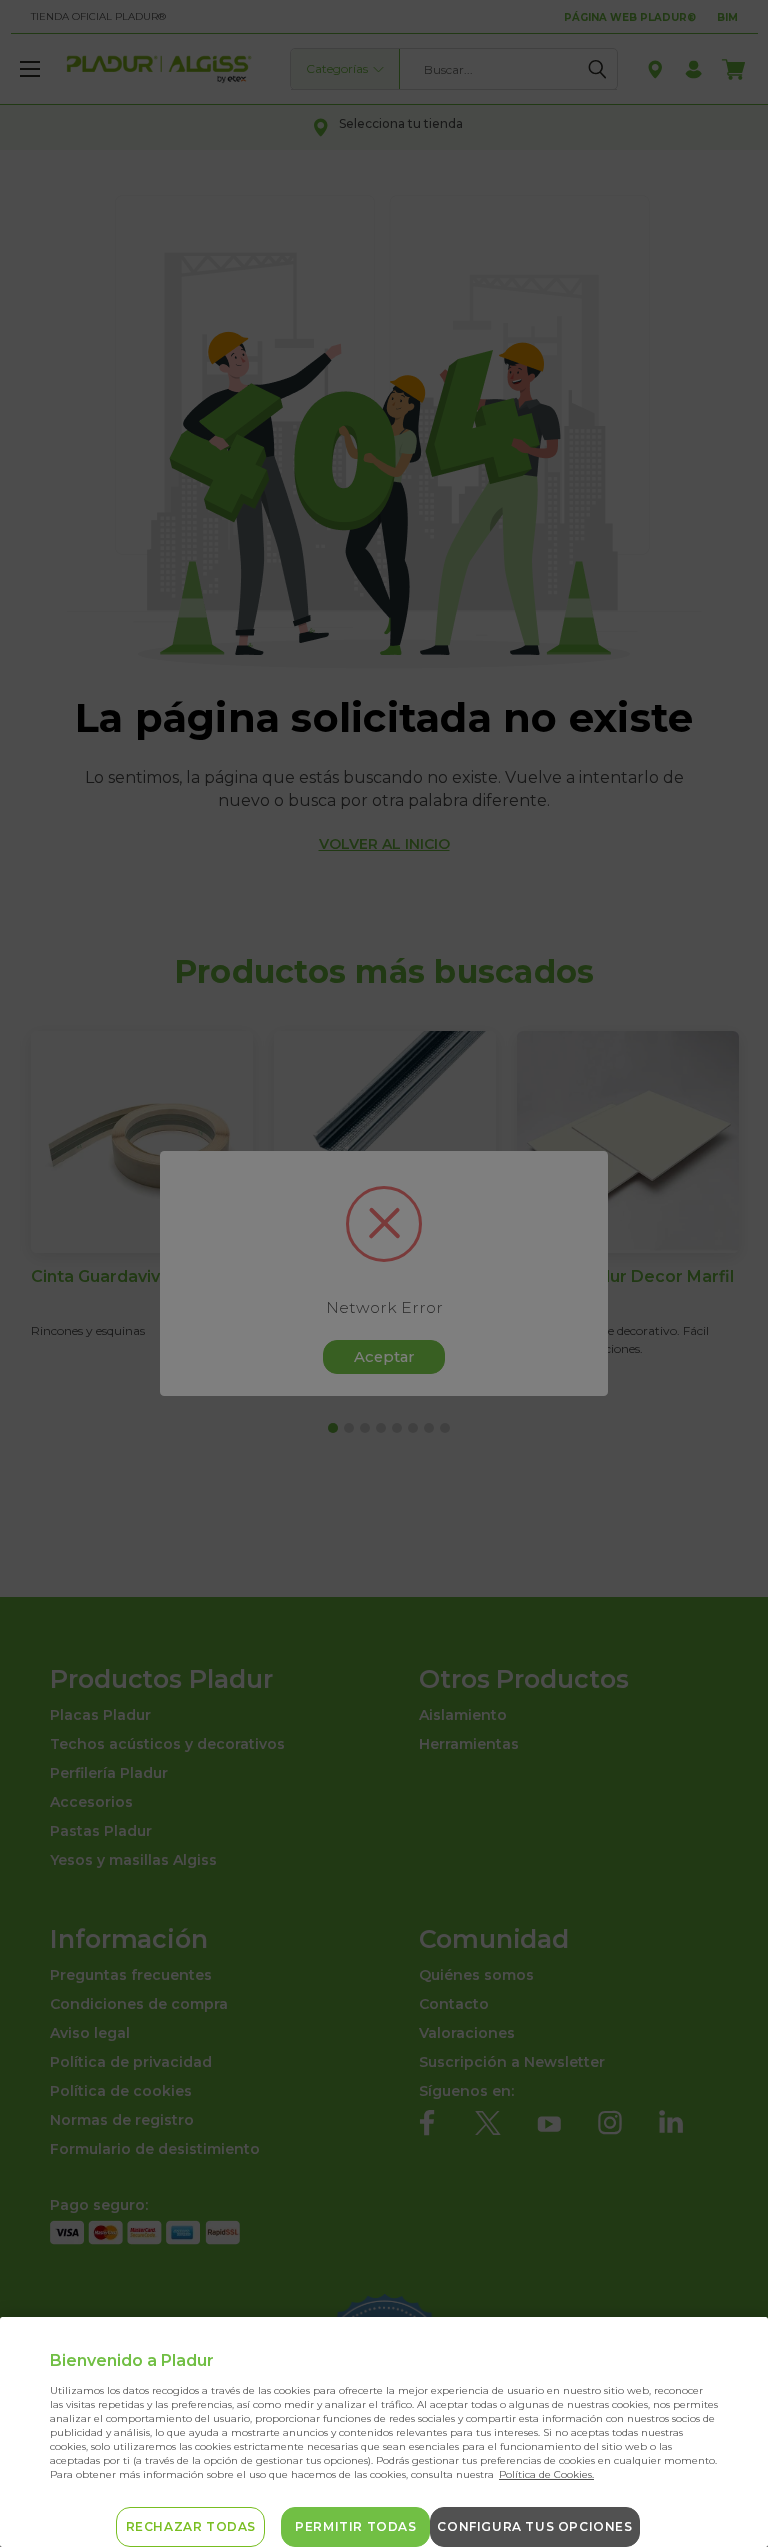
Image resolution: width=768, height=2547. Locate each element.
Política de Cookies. (546, 2474)
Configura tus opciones (534, 2526)
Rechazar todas (191, 2526)
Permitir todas (355, 2526)
